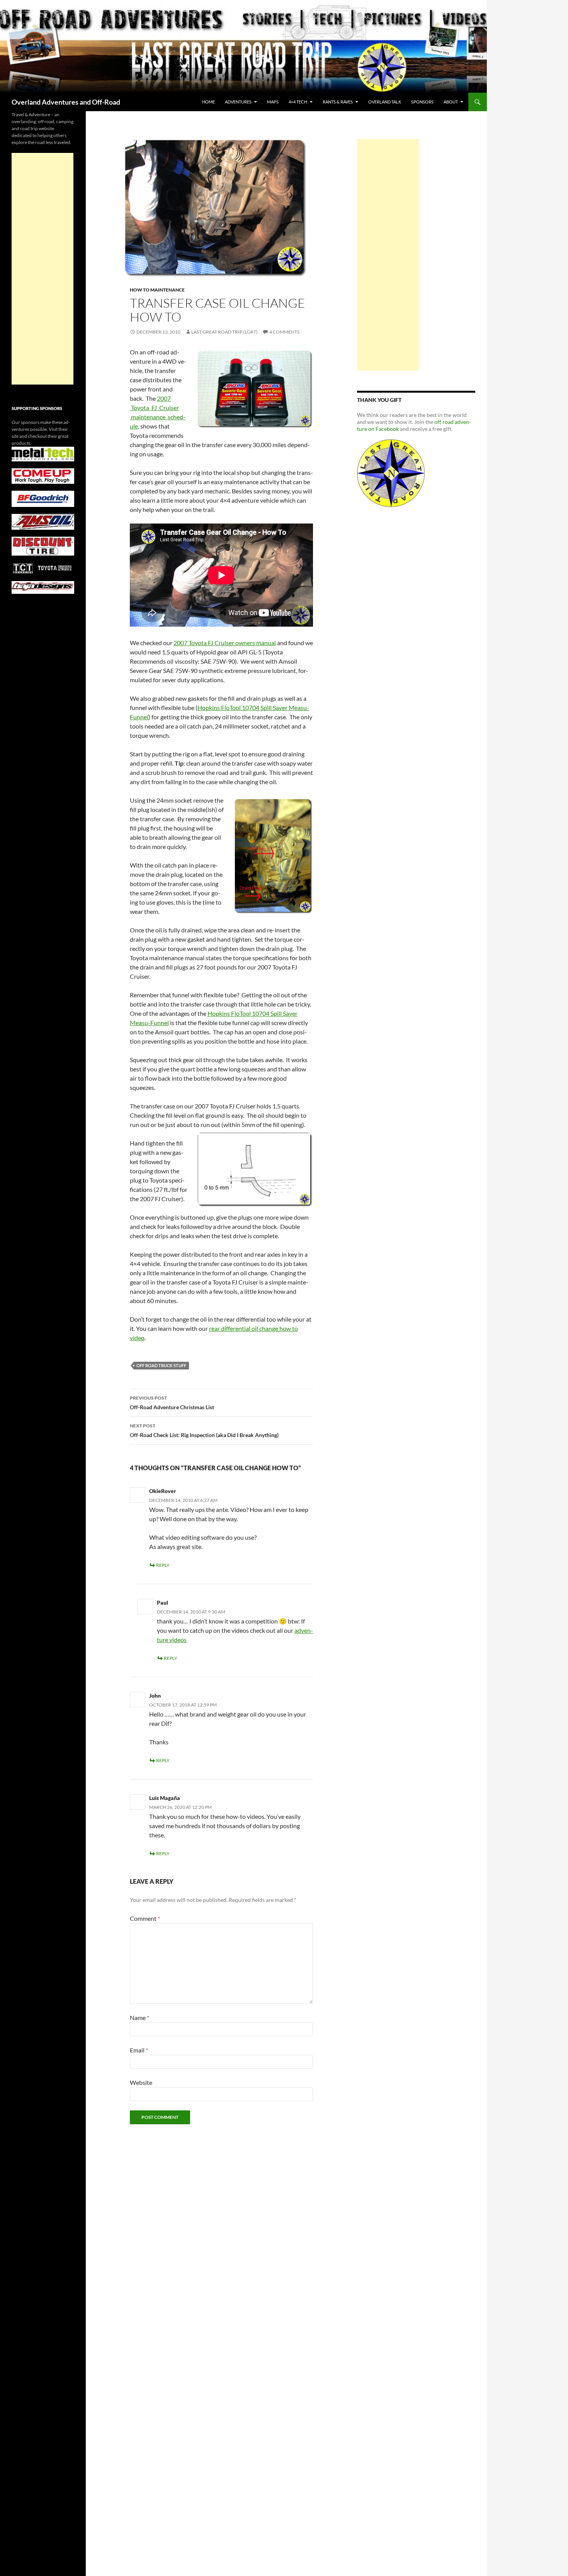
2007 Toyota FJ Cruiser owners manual (225, 643)
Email (139, 2050)
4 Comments (284, 332)
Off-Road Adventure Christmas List (172, 1403)
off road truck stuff (161, 1365)
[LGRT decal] (391, 472)
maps (273, 102)
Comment (145, 1918)
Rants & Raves (338, 102)
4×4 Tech (298, 102)
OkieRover (163, 1491)
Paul (162, 1602)
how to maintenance (157, 290)
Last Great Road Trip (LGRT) (224, 332)
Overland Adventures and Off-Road (66, 102)
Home (208, 102)
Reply (163, 1565)
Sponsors (422, 102)
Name (139, 2018)
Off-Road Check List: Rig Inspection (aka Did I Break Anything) (204, 1430)
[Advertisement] (388, 255)
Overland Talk (385, 102)
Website (141, 2082)
